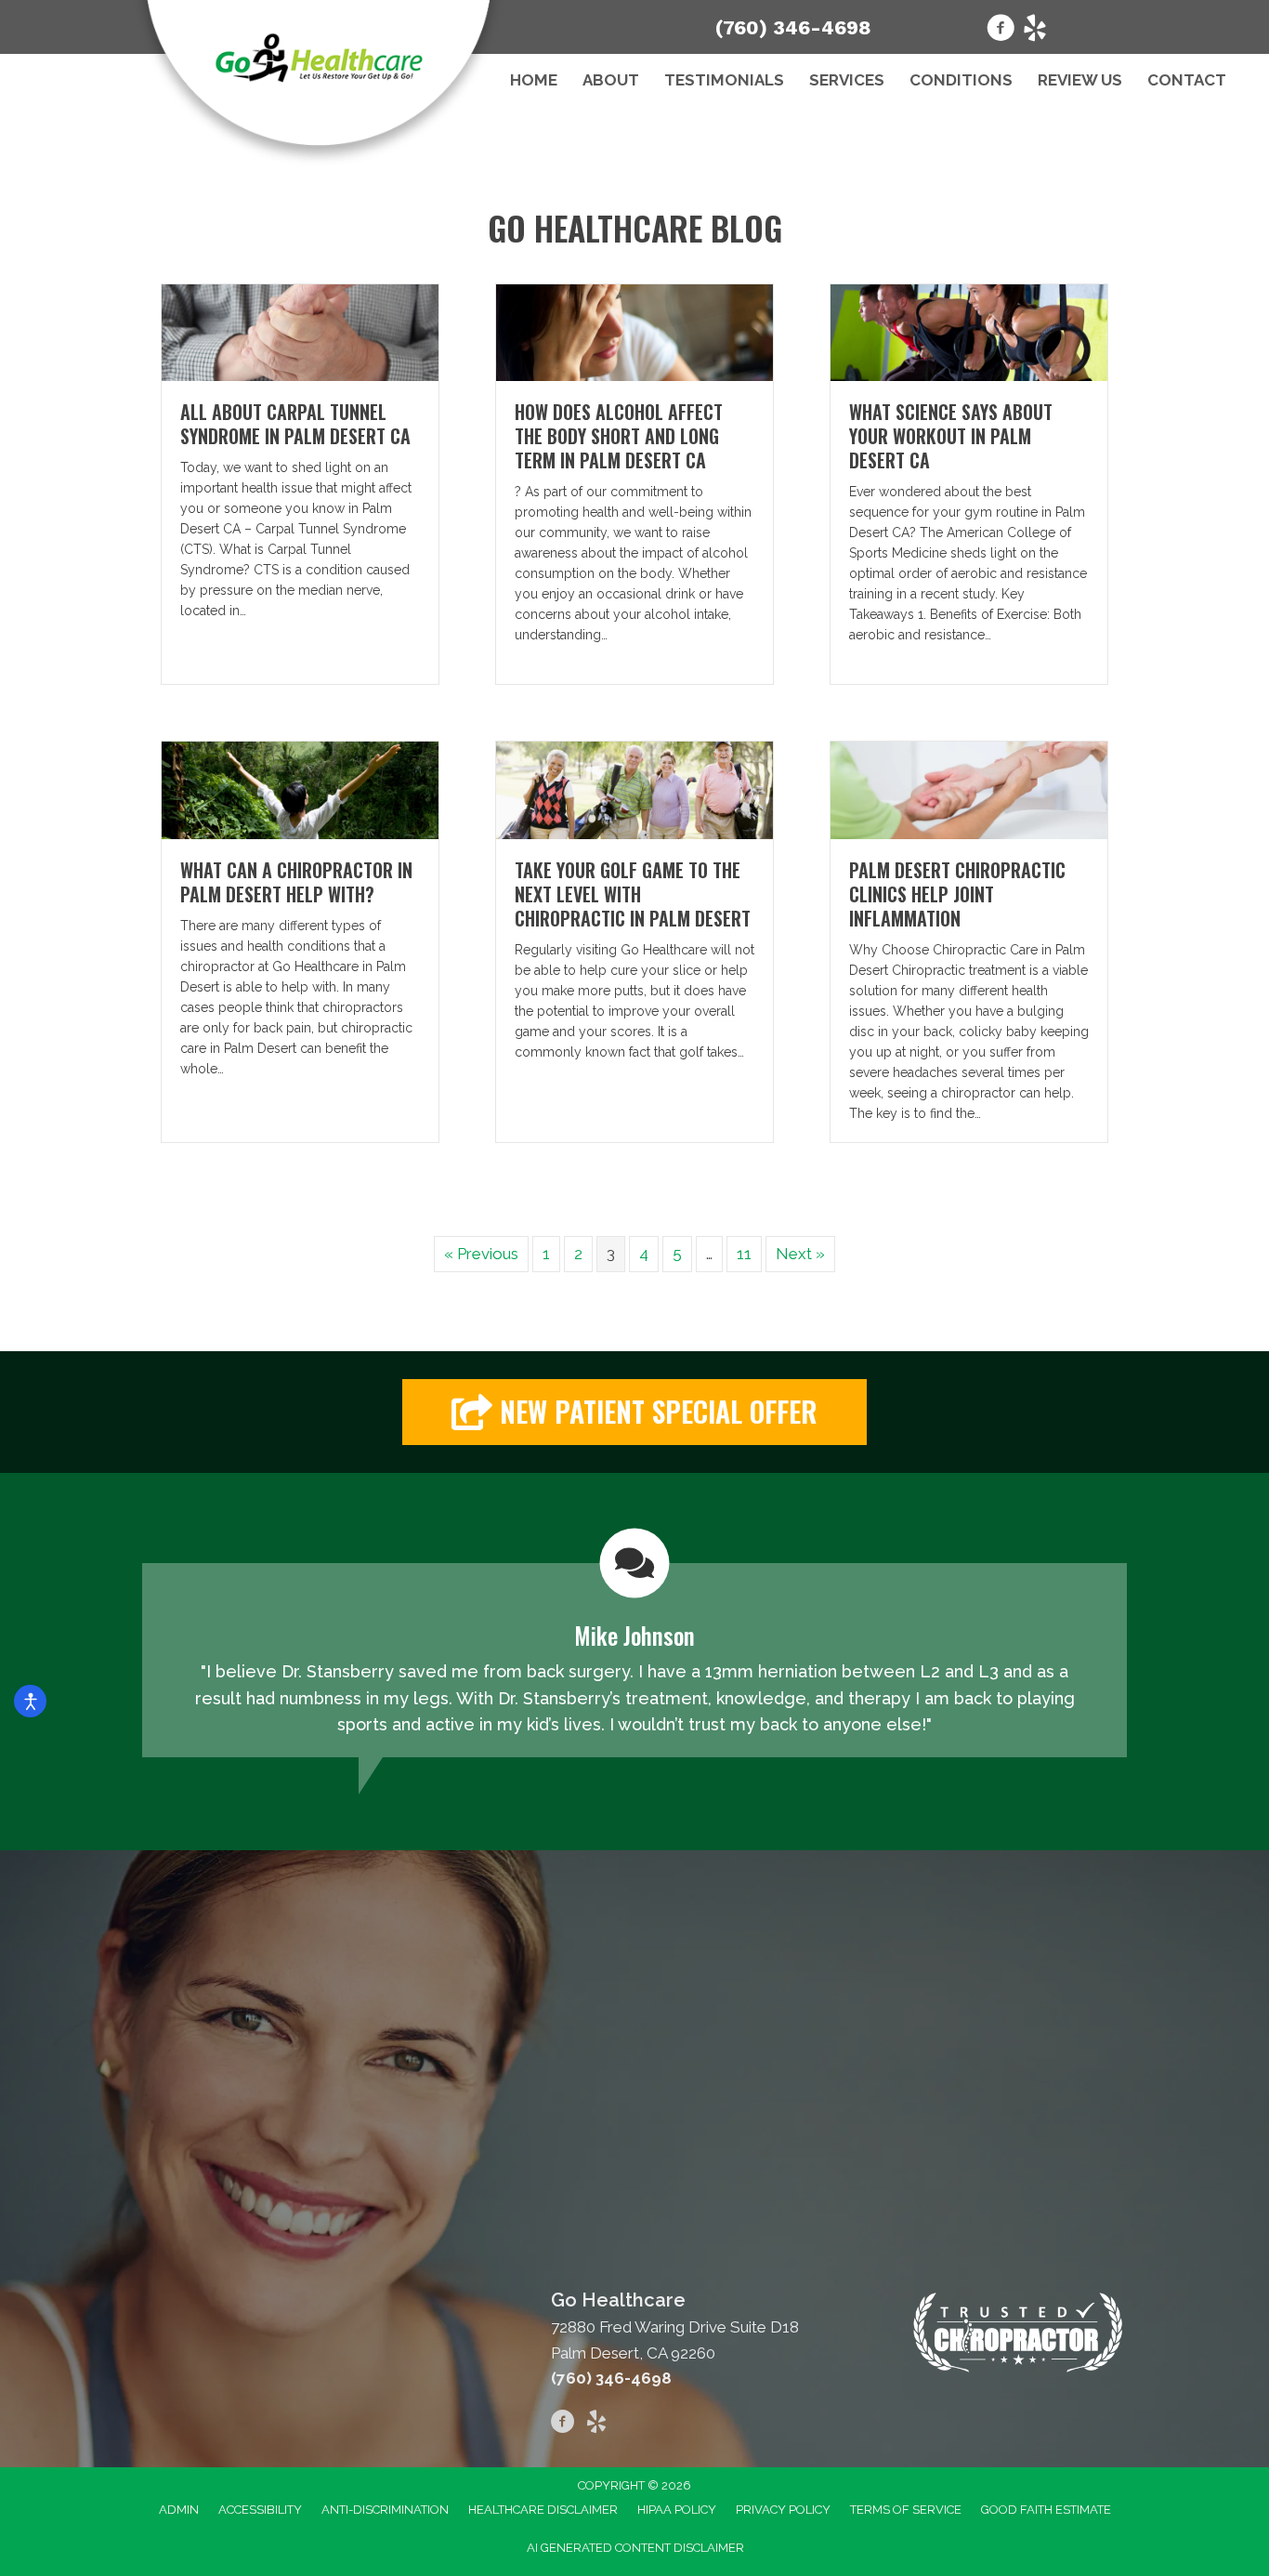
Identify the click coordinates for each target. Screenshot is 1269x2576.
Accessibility (260, 2510)
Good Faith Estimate (1046, 2510)
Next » (800, 1254)
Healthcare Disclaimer (543, 2510)
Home (534, 80)
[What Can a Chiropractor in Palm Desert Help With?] (300, 789)
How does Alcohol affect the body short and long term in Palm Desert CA (619, 436)
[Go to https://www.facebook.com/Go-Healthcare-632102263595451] (1001, 31)
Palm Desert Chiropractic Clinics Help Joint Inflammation (957, 894)
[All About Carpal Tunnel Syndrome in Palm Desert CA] (300, 332)
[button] (634, 1412)
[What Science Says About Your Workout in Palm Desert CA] (969, 332)
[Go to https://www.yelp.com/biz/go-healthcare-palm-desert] (1035, 31)
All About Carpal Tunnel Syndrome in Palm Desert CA (295, 424)
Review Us (1080, 80)
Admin (179, 2510)
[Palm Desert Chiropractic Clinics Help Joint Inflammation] (969, 789)
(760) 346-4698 (793, 27)
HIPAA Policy (677, 2510)
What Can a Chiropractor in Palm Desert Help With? (296, 882)
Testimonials (724, 80)
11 (744, 1254)
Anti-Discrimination (385, 2510)
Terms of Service (906, 2510)
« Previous (481, 1254)
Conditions (961, 80)
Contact (1187, 80)
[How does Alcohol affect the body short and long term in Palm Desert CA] (634, 332)
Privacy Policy (783, 2510)
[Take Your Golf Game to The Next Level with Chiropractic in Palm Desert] (634, 789)
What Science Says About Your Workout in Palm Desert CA (951, 436)
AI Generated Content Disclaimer (635, 2548)
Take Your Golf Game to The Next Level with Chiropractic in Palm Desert (633, 894)
